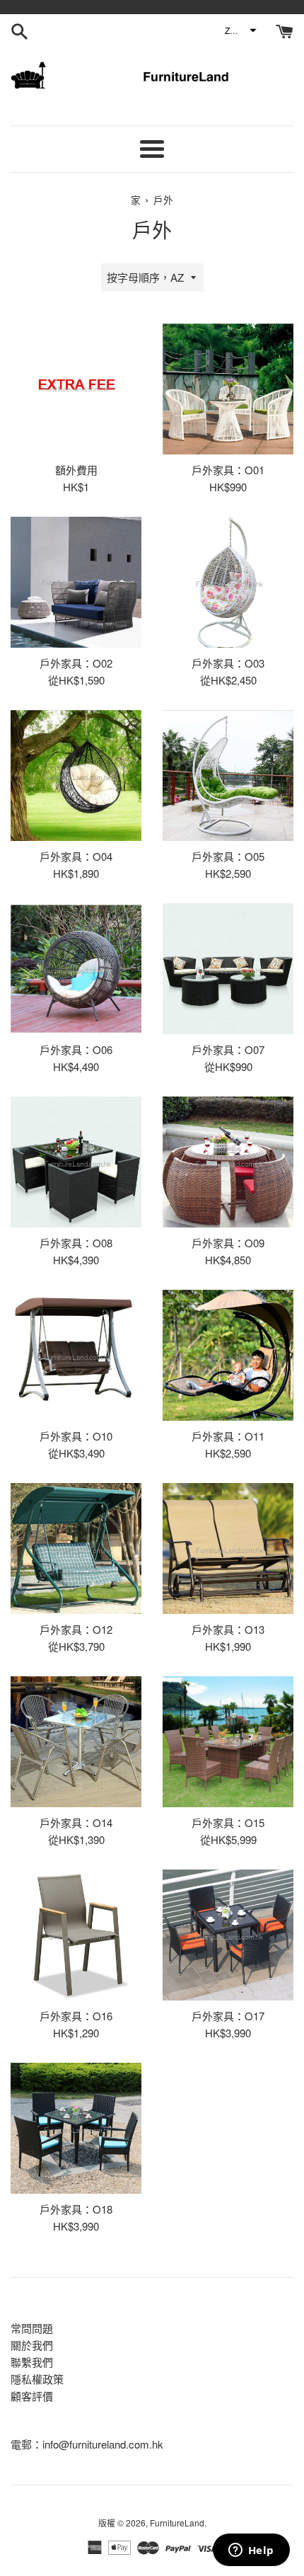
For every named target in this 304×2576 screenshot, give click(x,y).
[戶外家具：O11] (228, 1355)
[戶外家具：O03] (228, 582)
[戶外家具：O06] (76, 969)
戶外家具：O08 (76, 1243)
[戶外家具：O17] (228, 1935)
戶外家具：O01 (228, 470)
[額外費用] (76, 389)
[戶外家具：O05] (228, 775)
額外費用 (76, 470)
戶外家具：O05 (228, 856)
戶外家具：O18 (76, 2209)
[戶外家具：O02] (76, 582)
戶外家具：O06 (76, 1049)
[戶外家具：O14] (76, 1742)
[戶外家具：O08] (76, 1162)
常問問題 (32, 2328)
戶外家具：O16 (76, 2016)
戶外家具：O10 (76, 1436)
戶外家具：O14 (76, 1822)
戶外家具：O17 (228, 2016)
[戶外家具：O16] (76, 1935)
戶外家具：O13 (228, 1629)
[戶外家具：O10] (76, 1355)
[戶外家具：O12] (76, 1549)
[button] (240, 30)
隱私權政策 (37, 2379)
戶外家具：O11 (228, 1436)
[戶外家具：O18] (76, 2128)
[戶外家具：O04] (76, 775)
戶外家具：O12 (76, 1629)
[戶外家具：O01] (228, 389)
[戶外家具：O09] (228, 1162)
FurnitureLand (177, 2523)
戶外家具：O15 (228, 1822)
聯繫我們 (32, 2362)
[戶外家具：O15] (228, 1742)
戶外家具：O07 (228, 1049)
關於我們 (32, 2345)
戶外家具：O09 (228, 1243)
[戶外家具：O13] (228, 1549)
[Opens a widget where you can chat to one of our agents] (251, 2551)
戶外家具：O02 (76, 663)
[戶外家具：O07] (228, 969)
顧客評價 (32, 2396)
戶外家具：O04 (76, 856)
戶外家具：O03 (228, 663)
